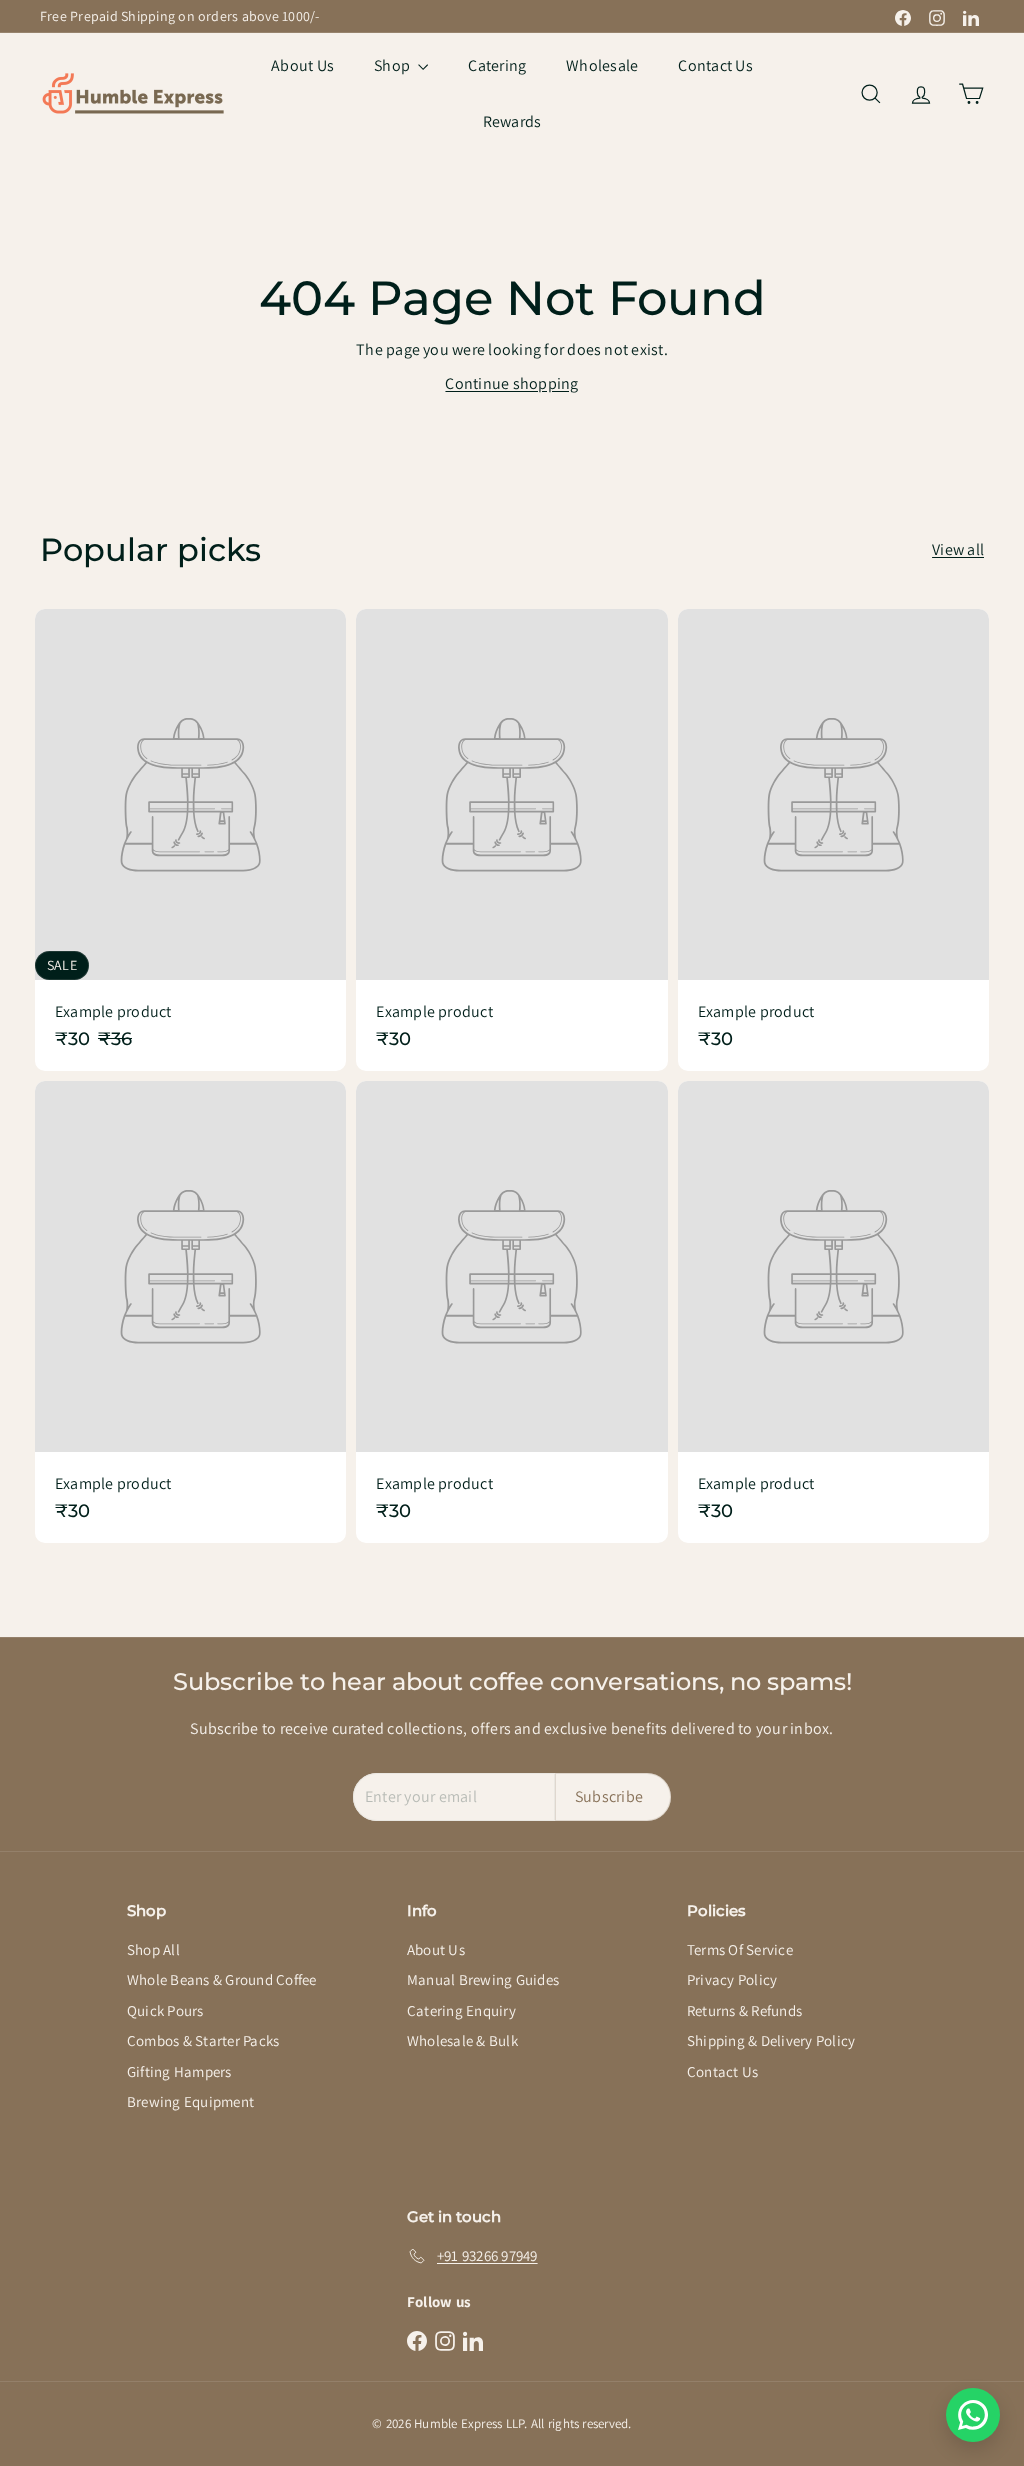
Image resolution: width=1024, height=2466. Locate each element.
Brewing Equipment (190, 2101)
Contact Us (715, 65)
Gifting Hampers (179, 2071)
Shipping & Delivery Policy (771, 2040)
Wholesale (602, 65)
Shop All (153, 1949)
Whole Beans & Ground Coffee (221, 1979)
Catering (497, 65)
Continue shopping (511, 383)
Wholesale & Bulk (462, 2040)
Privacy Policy (732, 1979)
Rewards (512, 121)
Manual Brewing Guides (483, 1979)
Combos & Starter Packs (203, 2040)
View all (958, 549)
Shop (393, 65)
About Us (302, 65)
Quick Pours (165, 2010)
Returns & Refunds (744, 2010)
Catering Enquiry (461, 2010)
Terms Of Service (740, 1949)
